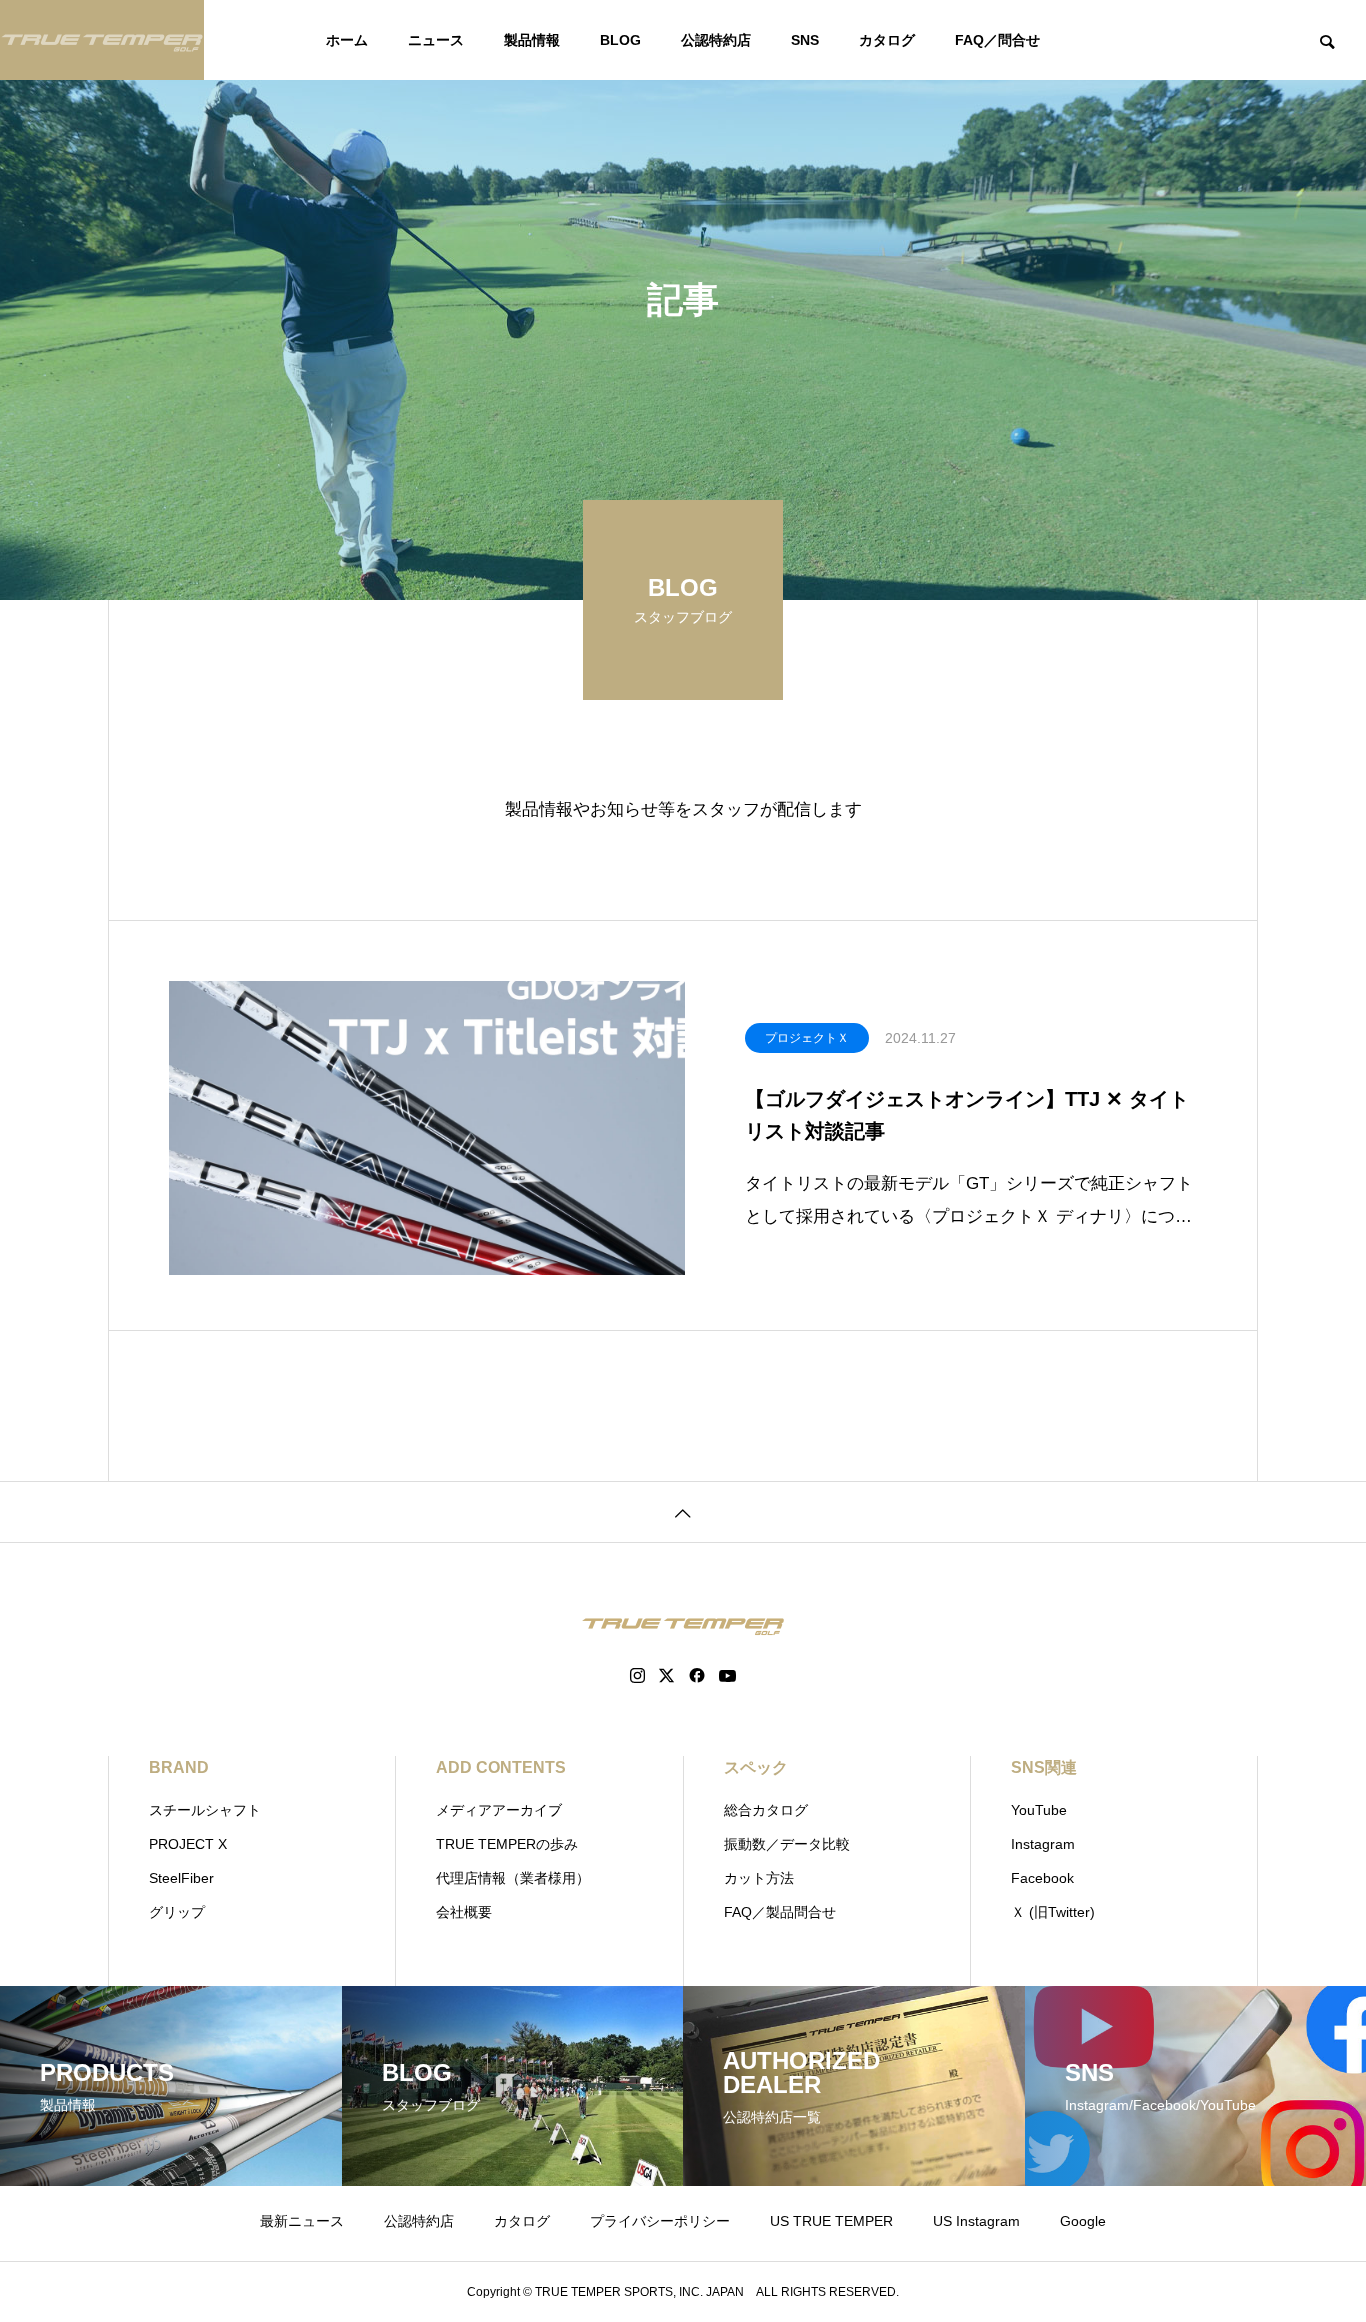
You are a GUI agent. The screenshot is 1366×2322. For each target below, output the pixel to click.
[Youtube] (728, 1676)
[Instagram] (637, 1676)
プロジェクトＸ (807, 1038)
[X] (667, 1676)
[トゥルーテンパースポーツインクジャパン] (102, 40)
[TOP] (683, 1511)
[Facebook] (697, 1676)
